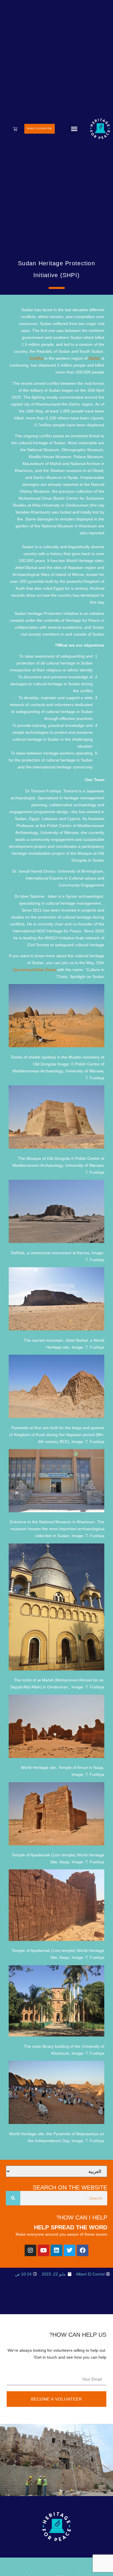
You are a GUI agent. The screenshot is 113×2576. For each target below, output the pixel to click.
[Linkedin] (57, 2250)
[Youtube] (43, 2250)
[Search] (13, 2198)
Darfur (94, 358)
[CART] (15, 129)
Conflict (36, 358)
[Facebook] (83, 2250)
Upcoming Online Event (34, 970)
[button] (74, 129)
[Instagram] (30, 2250)
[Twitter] (70, 2250)
